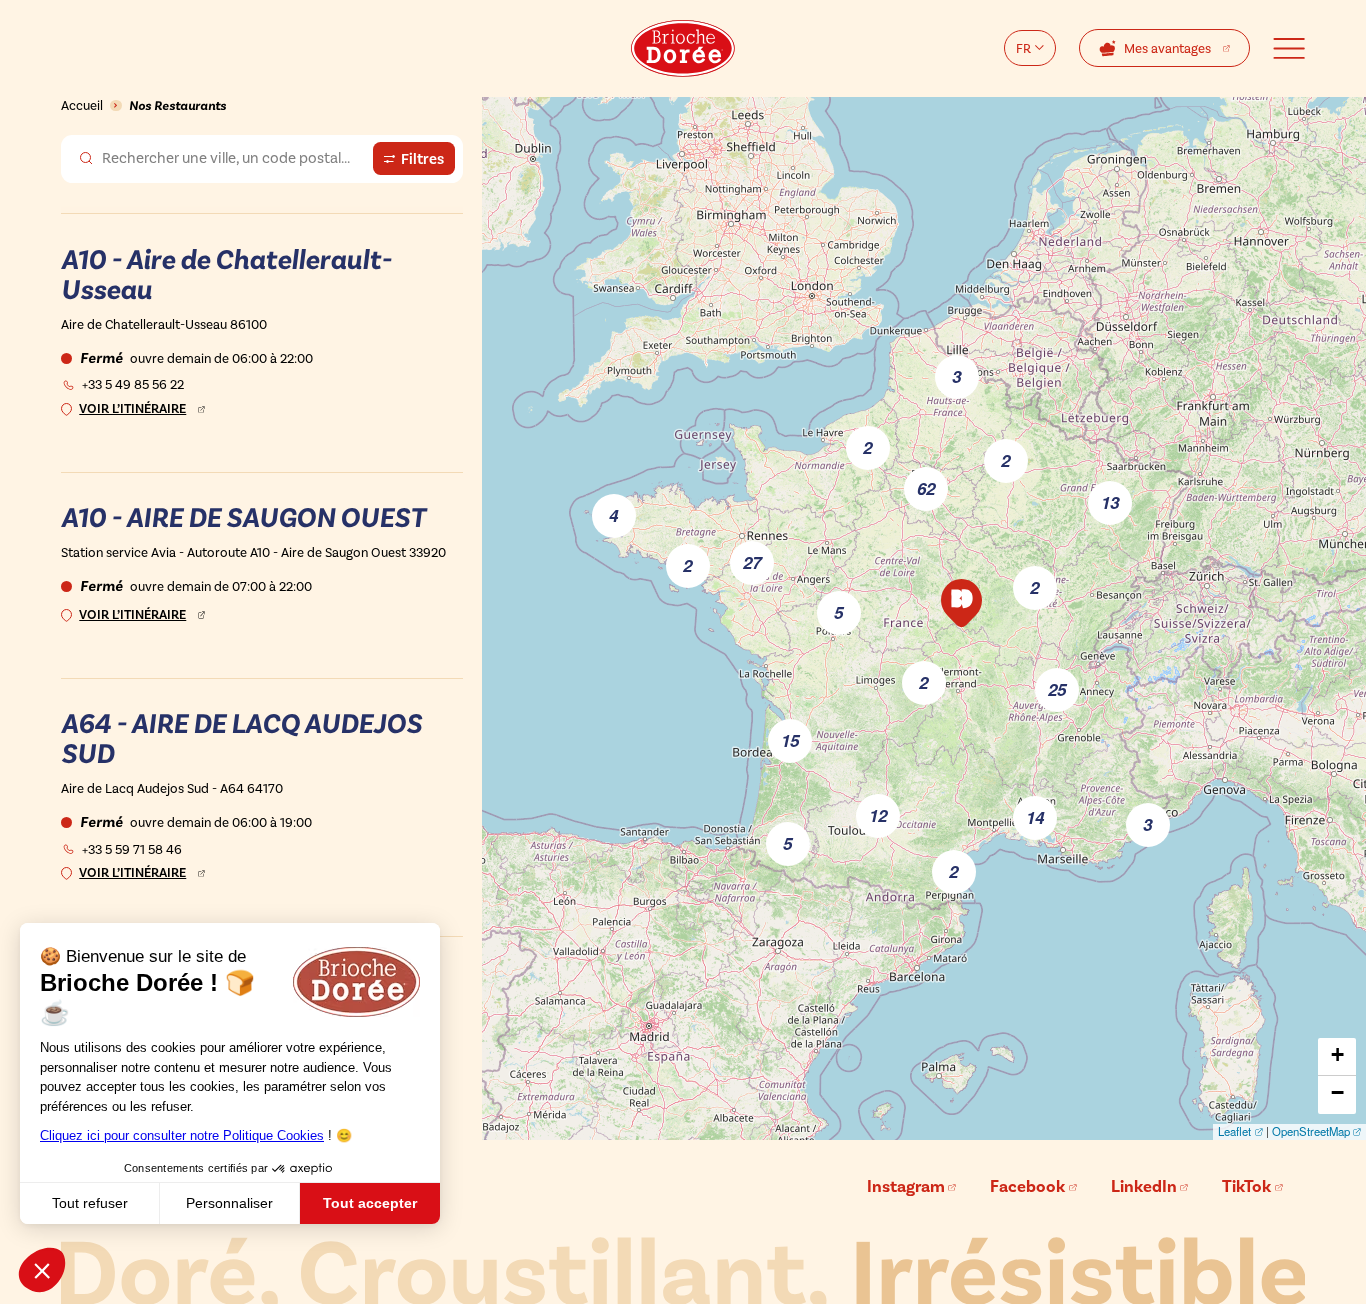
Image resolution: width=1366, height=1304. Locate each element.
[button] (961, 603)
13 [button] (1110, 502)
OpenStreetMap (1311, 1131)
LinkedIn (1144, 1187)
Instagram (906, 1187)
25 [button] (1057, 689)
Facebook (1027, 1187)
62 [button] (926, 488)
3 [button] (956, 376)
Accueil (82, 105)
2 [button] (867, 447)
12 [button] (878, 815)
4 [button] (613, 515)
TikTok (1246, 1187)
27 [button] (752, 562)
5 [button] (787, 843)
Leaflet (1234, 1131)
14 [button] (1035, 817)
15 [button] (790, 740)
